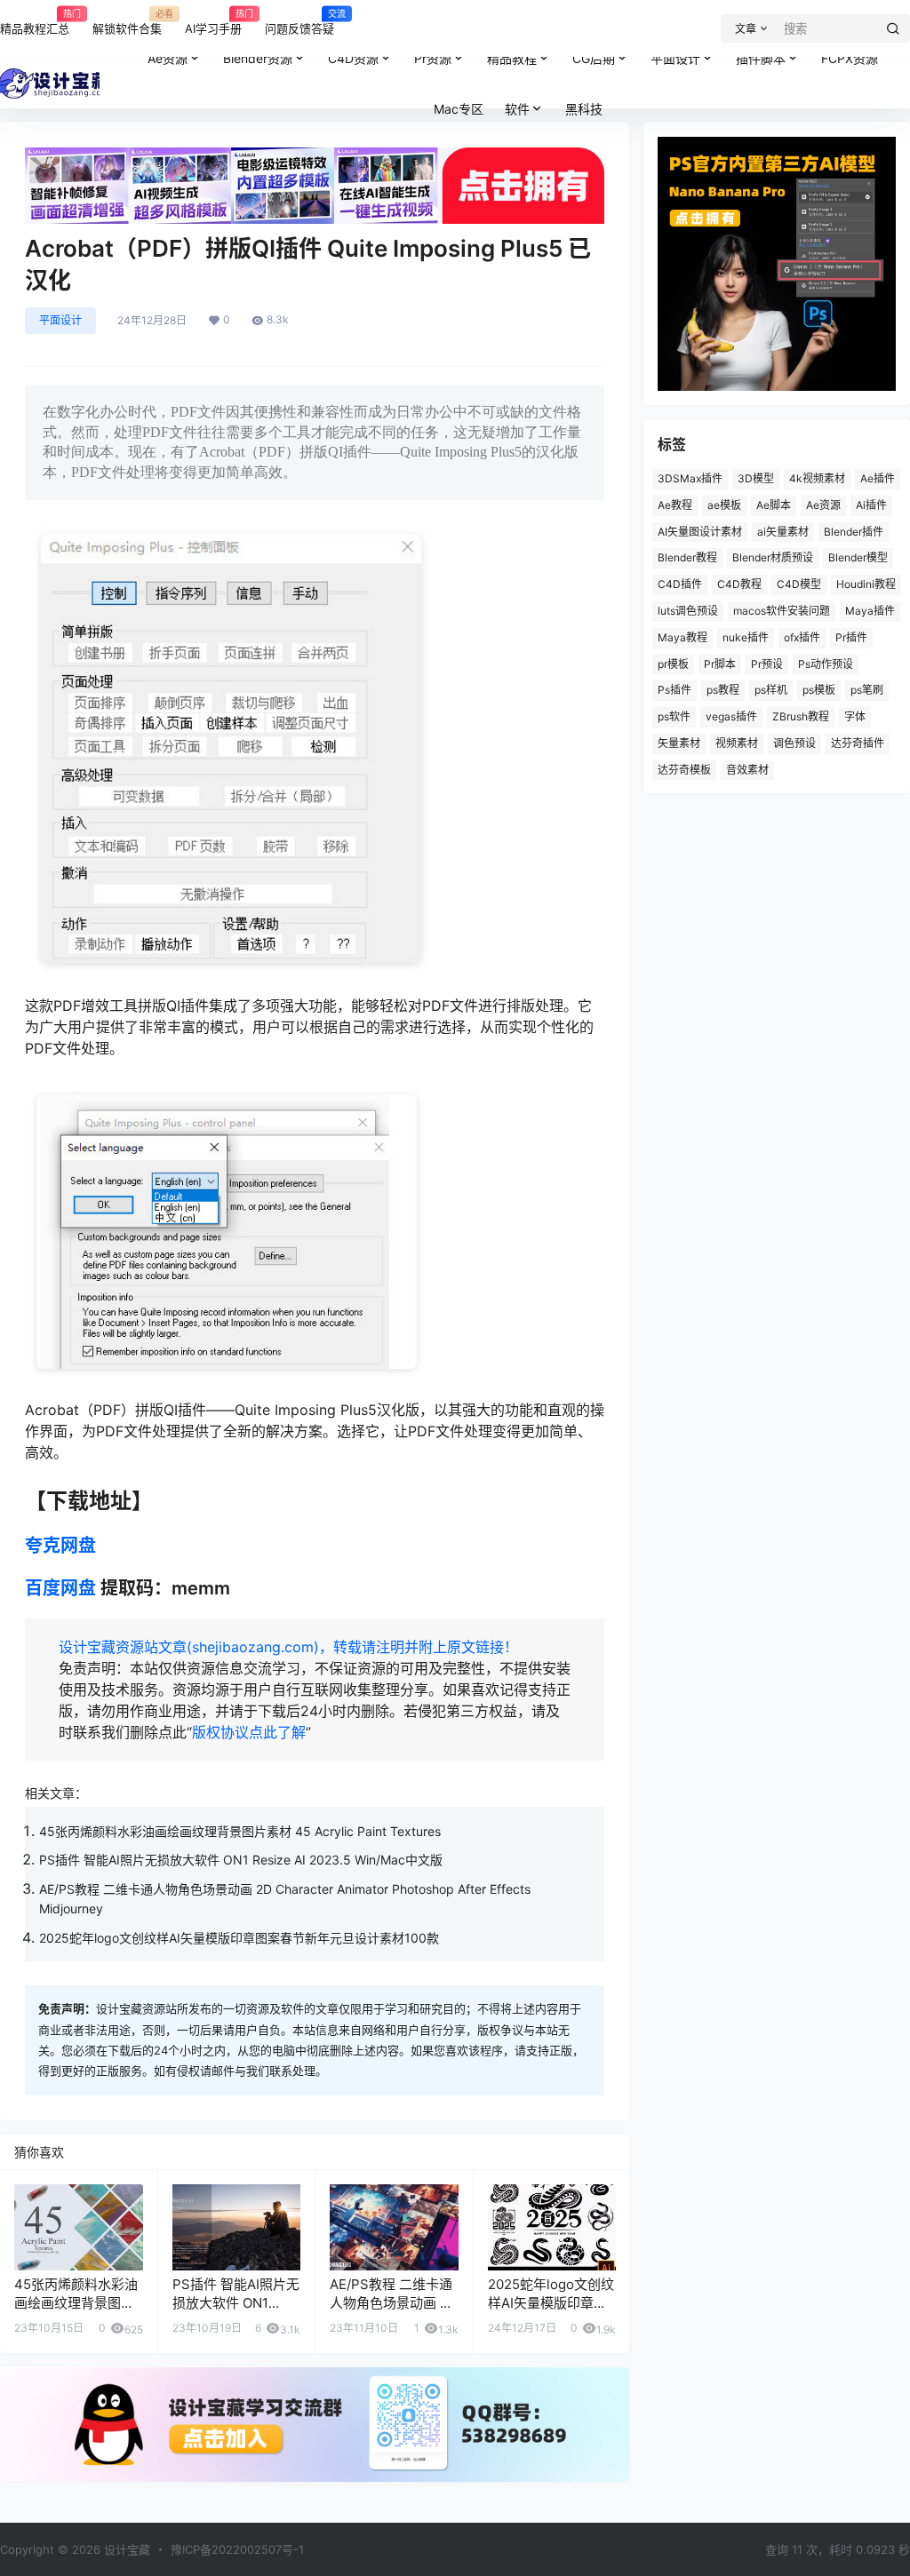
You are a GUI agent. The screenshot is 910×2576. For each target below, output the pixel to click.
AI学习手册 (213, 21)
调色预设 (794, 743)
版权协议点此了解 (249, 1732)
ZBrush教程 (801, 716)
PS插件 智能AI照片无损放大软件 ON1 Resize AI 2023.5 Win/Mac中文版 (241, 1860)
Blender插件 (854, 532)
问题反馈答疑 (299, 21)
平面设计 (675, 58)
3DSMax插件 (690, 478)
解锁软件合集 (127, 21)
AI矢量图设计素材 (700, 532)
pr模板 (673, 664)
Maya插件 (870, 611)
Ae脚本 (774, 505)
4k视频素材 (817, 478)
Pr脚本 (720, 664)
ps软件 (674, 716)
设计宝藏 (125, 2549)
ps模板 (819, 690)
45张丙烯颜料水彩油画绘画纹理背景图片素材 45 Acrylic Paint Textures (240, 1831)
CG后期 (594, 58)
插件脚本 (761, 58)
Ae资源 (168, 58)
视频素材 (737, 743)
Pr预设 (767, 664)
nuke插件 (746, 637)
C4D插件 (680, 584)
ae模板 (724, 505)
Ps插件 (675, 690)
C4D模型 (799, 584)
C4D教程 (739, 584)
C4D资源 (353, 58)
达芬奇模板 (684, 770)
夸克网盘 (60, 1546)
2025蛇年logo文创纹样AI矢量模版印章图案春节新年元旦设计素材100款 (239, 1938)
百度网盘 (60, 1588)
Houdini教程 (866, 584)
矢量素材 (679, 743)
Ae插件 (878, 478)
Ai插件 (871, 505)
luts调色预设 (688, 611)
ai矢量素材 (783, 532)
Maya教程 (682, 637)
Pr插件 (851, 637)
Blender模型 (858, 557)
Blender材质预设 (773, 557)
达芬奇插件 (858, 743)
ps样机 (771, 690)
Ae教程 (675, 505)
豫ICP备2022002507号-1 (237, 2549)
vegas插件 (731, 716)
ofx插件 (802, 637)
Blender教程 (687, 557)
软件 (517, 109)
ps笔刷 (867, 690)
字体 (855, 716)
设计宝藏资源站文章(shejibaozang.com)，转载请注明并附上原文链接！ (288, 1647)
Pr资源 (433, 58)
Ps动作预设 (826, 664)
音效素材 (747, 770)
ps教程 (723, 690)
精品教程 (512, 58)
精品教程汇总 (35, 21)
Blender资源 (258, 58)
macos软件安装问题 (782, 611)
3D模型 (756, 478)
